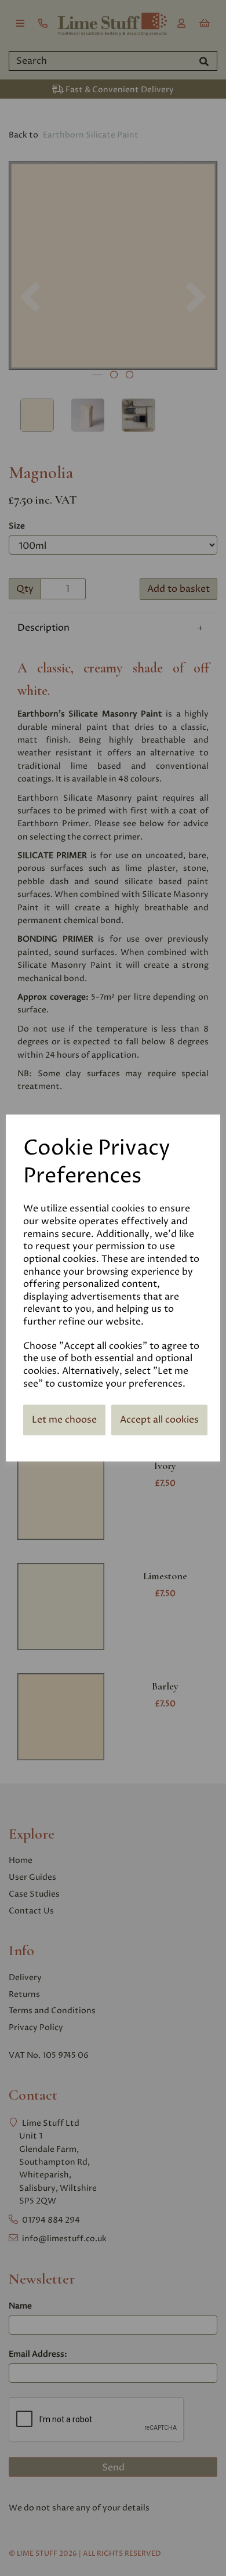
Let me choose (64, 1420)
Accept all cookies (159, 1420)
